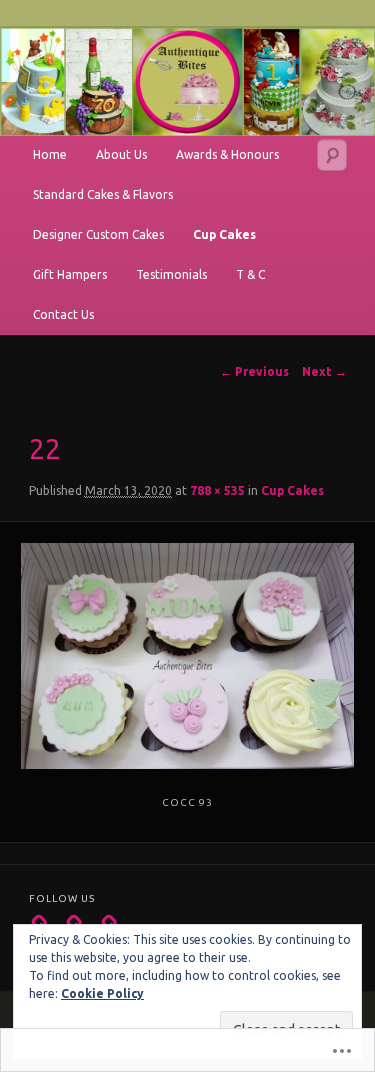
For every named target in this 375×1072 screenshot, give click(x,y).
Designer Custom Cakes (98, 234)
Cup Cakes (224, 234)
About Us (121, 154)
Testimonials (171, 274)
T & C (250, 274)
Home (50, 154)
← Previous (254, 371)
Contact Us (63, 314)
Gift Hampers (70, 274)
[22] (187, 655)
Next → (324, 371)
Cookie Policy (102, 993)
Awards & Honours (227, 154)
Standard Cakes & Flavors (103, 194)
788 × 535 (217, 490)
